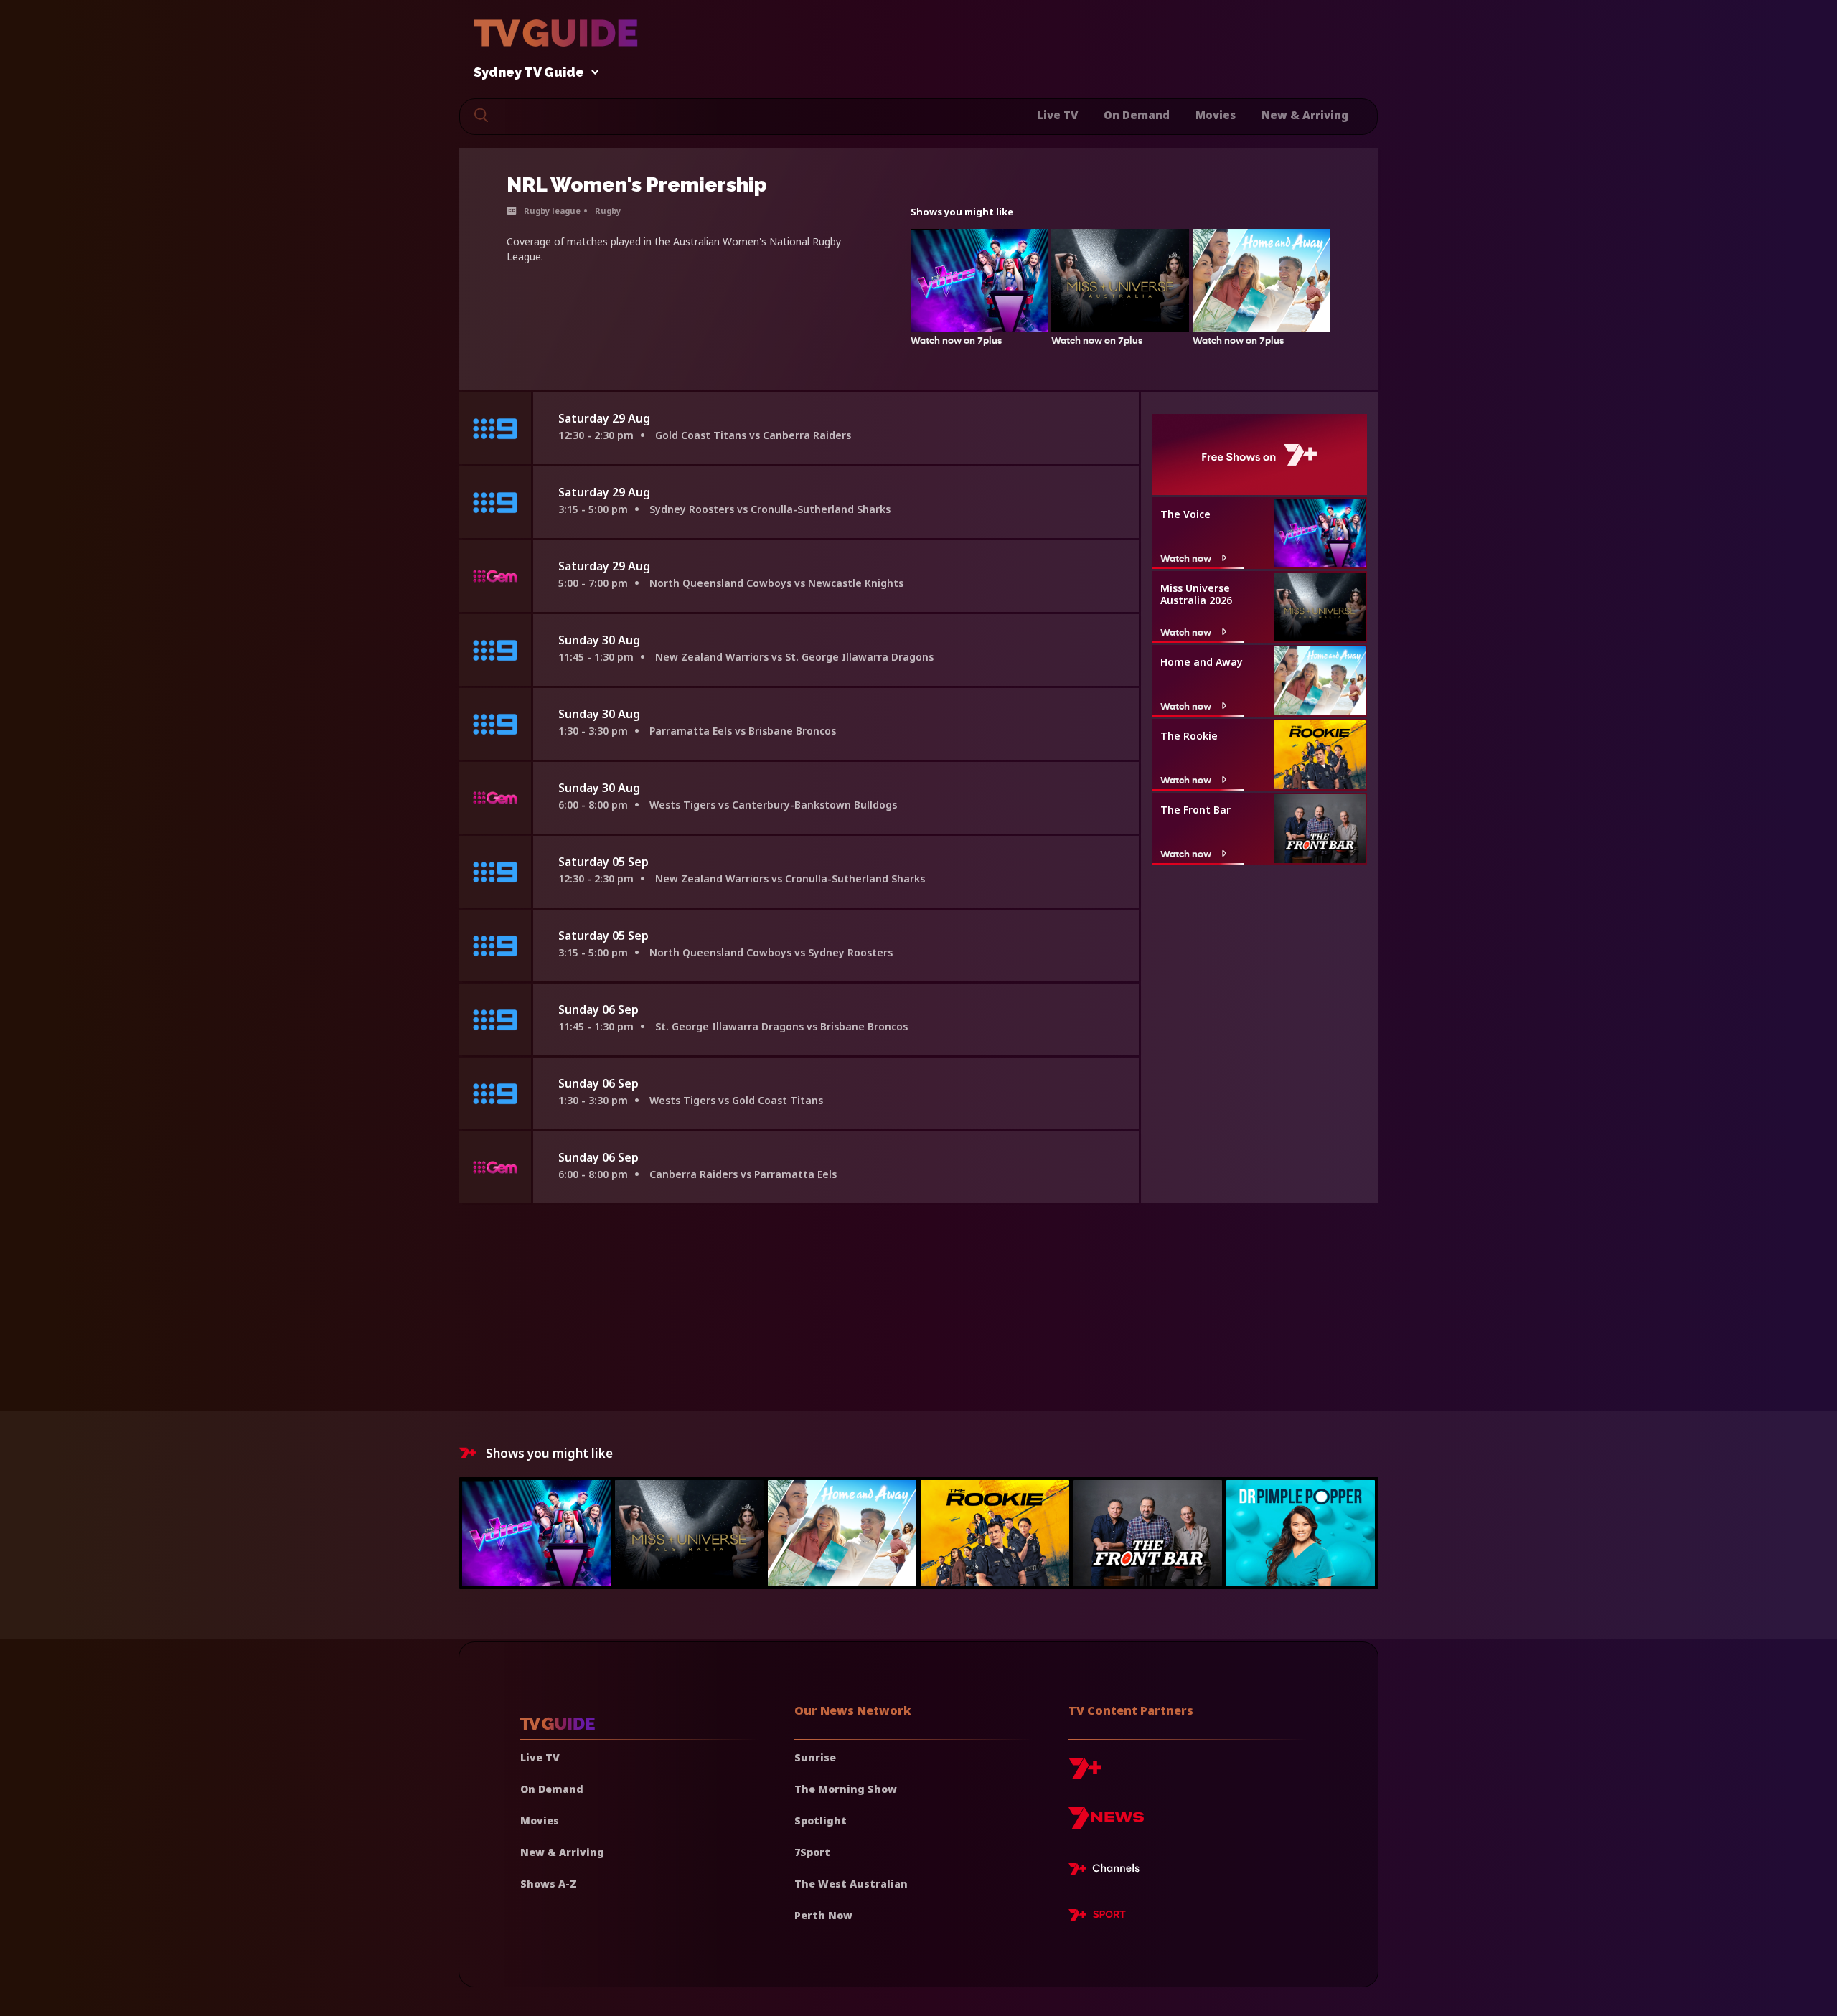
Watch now (1186, 558)
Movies (1216, 115)
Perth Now (823, 1915)
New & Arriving (1305, 115)
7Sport (812, 1852)
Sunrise (815, 1757)
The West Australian (851, 1884)
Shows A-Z (549, 1884)
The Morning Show (846, 1789)
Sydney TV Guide (529, 73)
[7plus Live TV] (1108, 1871)
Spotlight (821, 1820)
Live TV (1057, 115)
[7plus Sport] (1097, 1917)
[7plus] (1085, 1774)
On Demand (1137, 115)
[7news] (1106, 1823)
